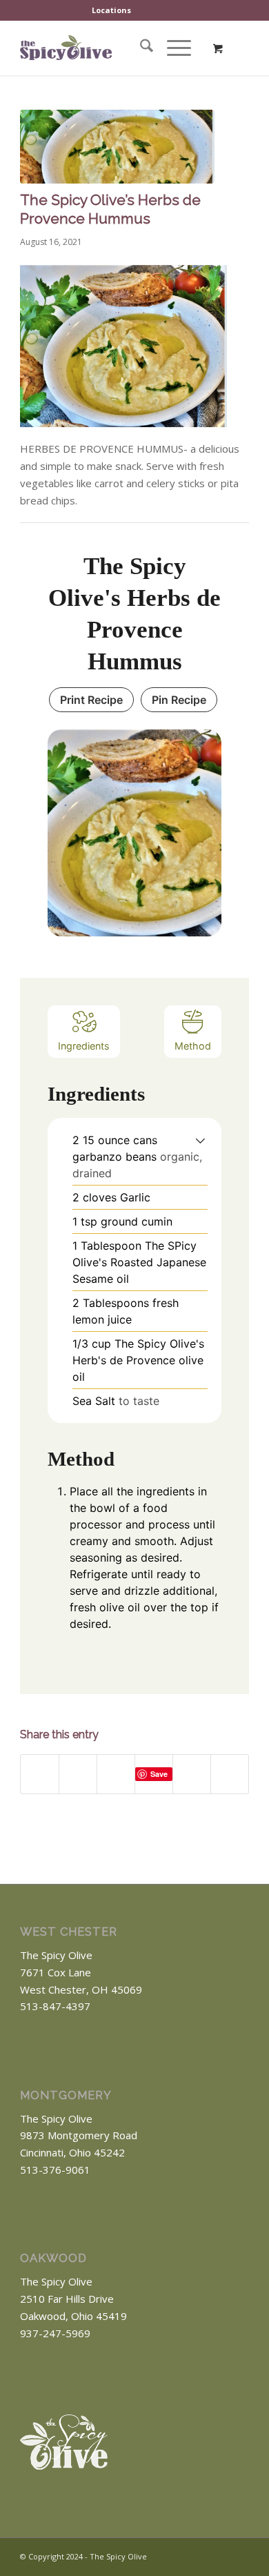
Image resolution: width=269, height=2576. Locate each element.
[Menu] (172, 48)
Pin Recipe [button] (179, 700)
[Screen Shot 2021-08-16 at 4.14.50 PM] (117, 147)
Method (193, 1046)
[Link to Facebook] (218, 2555)
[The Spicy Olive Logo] (66, 48)
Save (159, 1774)
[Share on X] (78, 1774)
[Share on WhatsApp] (116, 1774)
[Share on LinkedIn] (192, 1774)
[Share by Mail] (230, 1774)
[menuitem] (112, 10)
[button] (200, 1140)
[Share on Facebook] (40, 1774)
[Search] (140, 48)
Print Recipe (91, 700)
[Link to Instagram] (239, 2555)
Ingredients (84, 1046)
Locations (111, 10)
